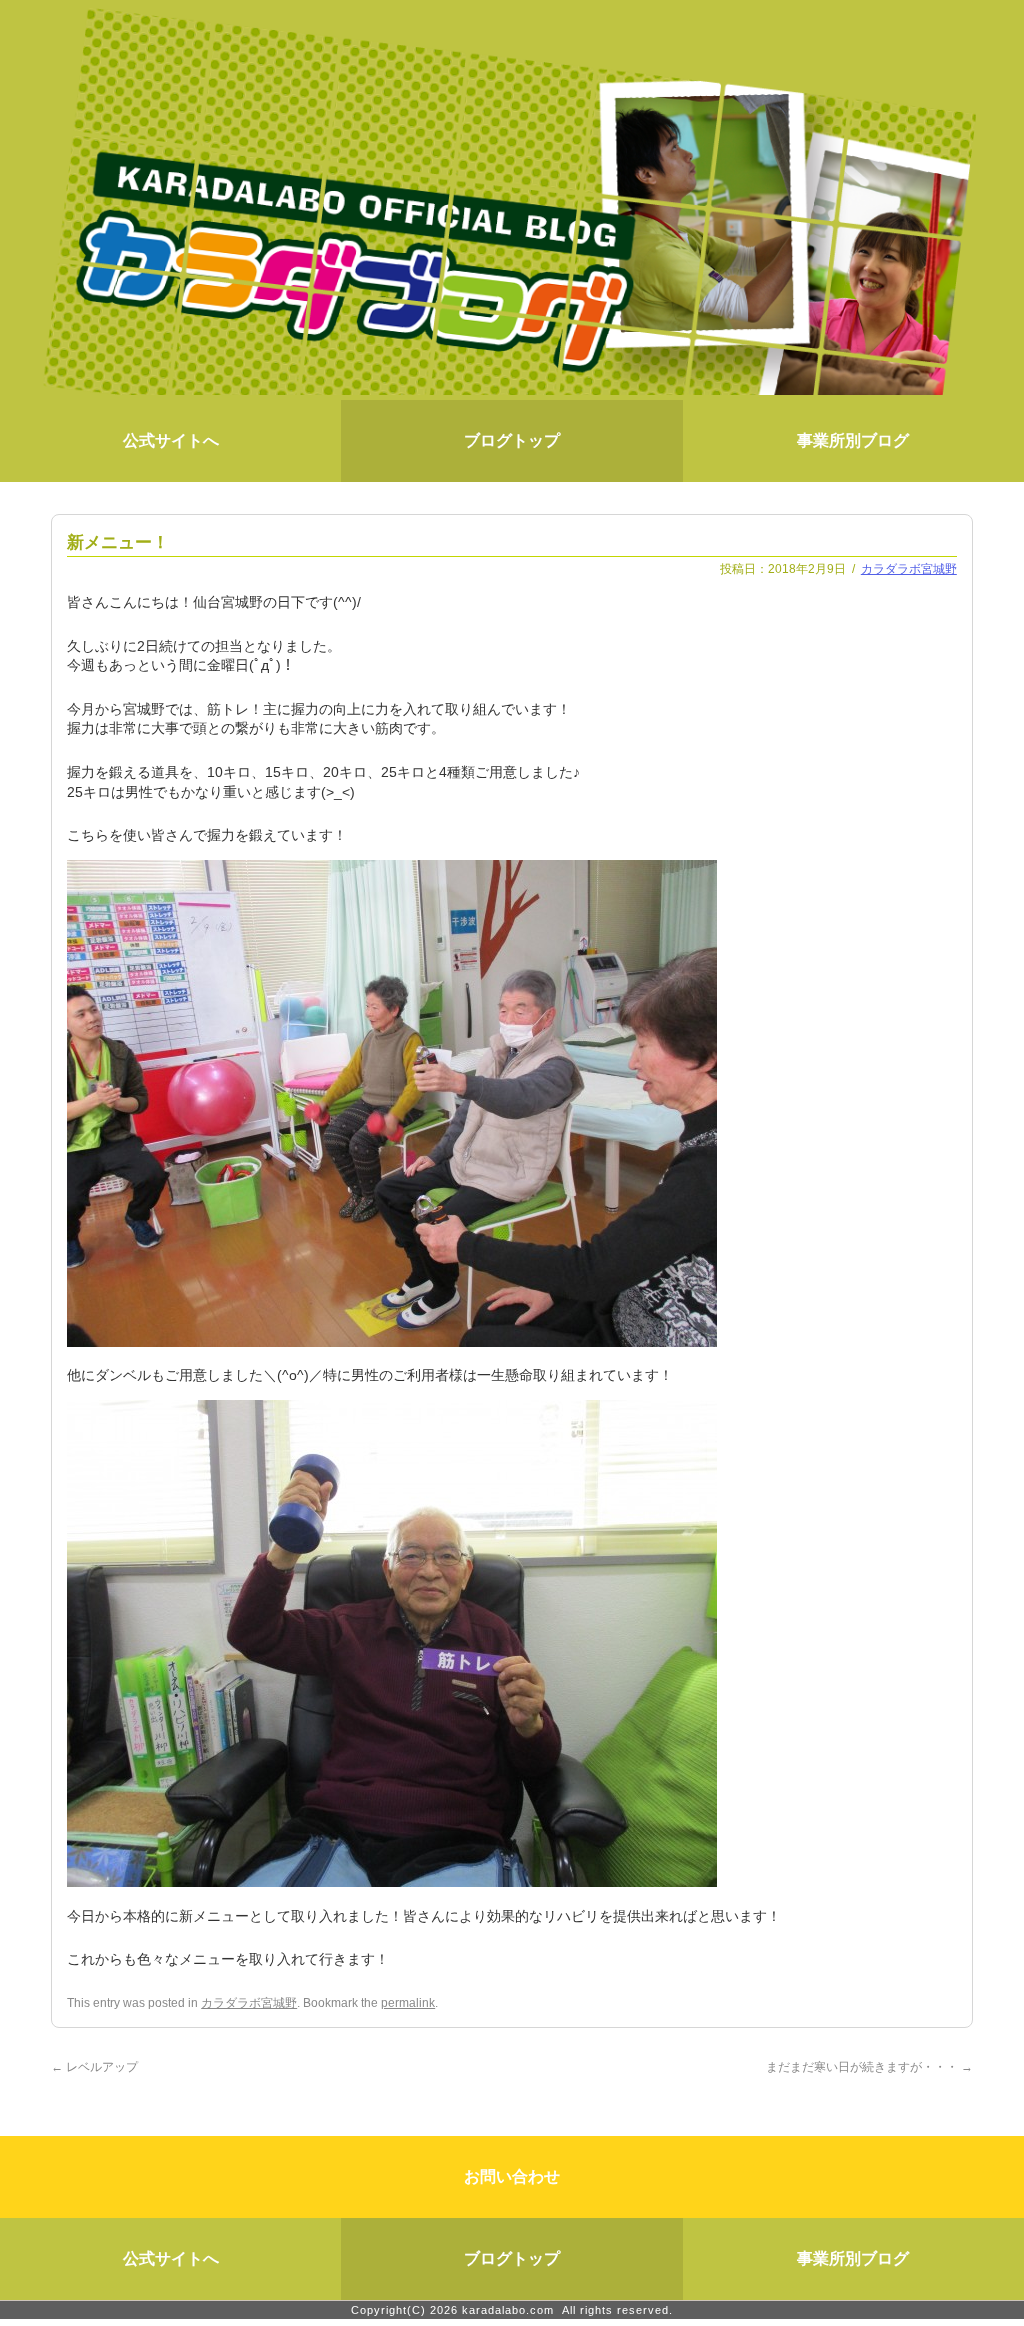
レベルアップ (94, 2067)
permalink (408, 2003)
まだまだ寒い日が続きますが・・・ (869, 2067)
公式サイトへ (171, 440)
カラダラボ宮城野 (909, 569)
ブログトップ (512, 440)
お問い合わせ (512, 2176)
